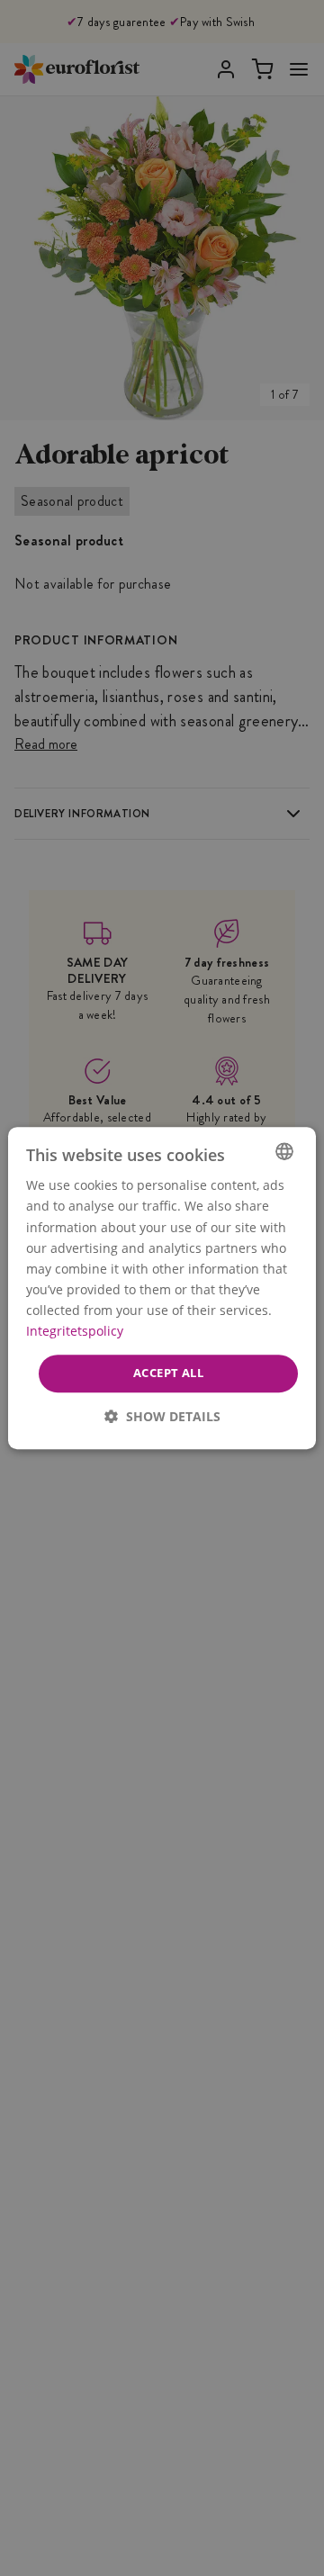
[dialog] (162, 1288)
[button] (162, 1416)
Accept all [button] (168, 1373)
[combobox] (284, 1151)
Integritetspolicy (75, 1331)
